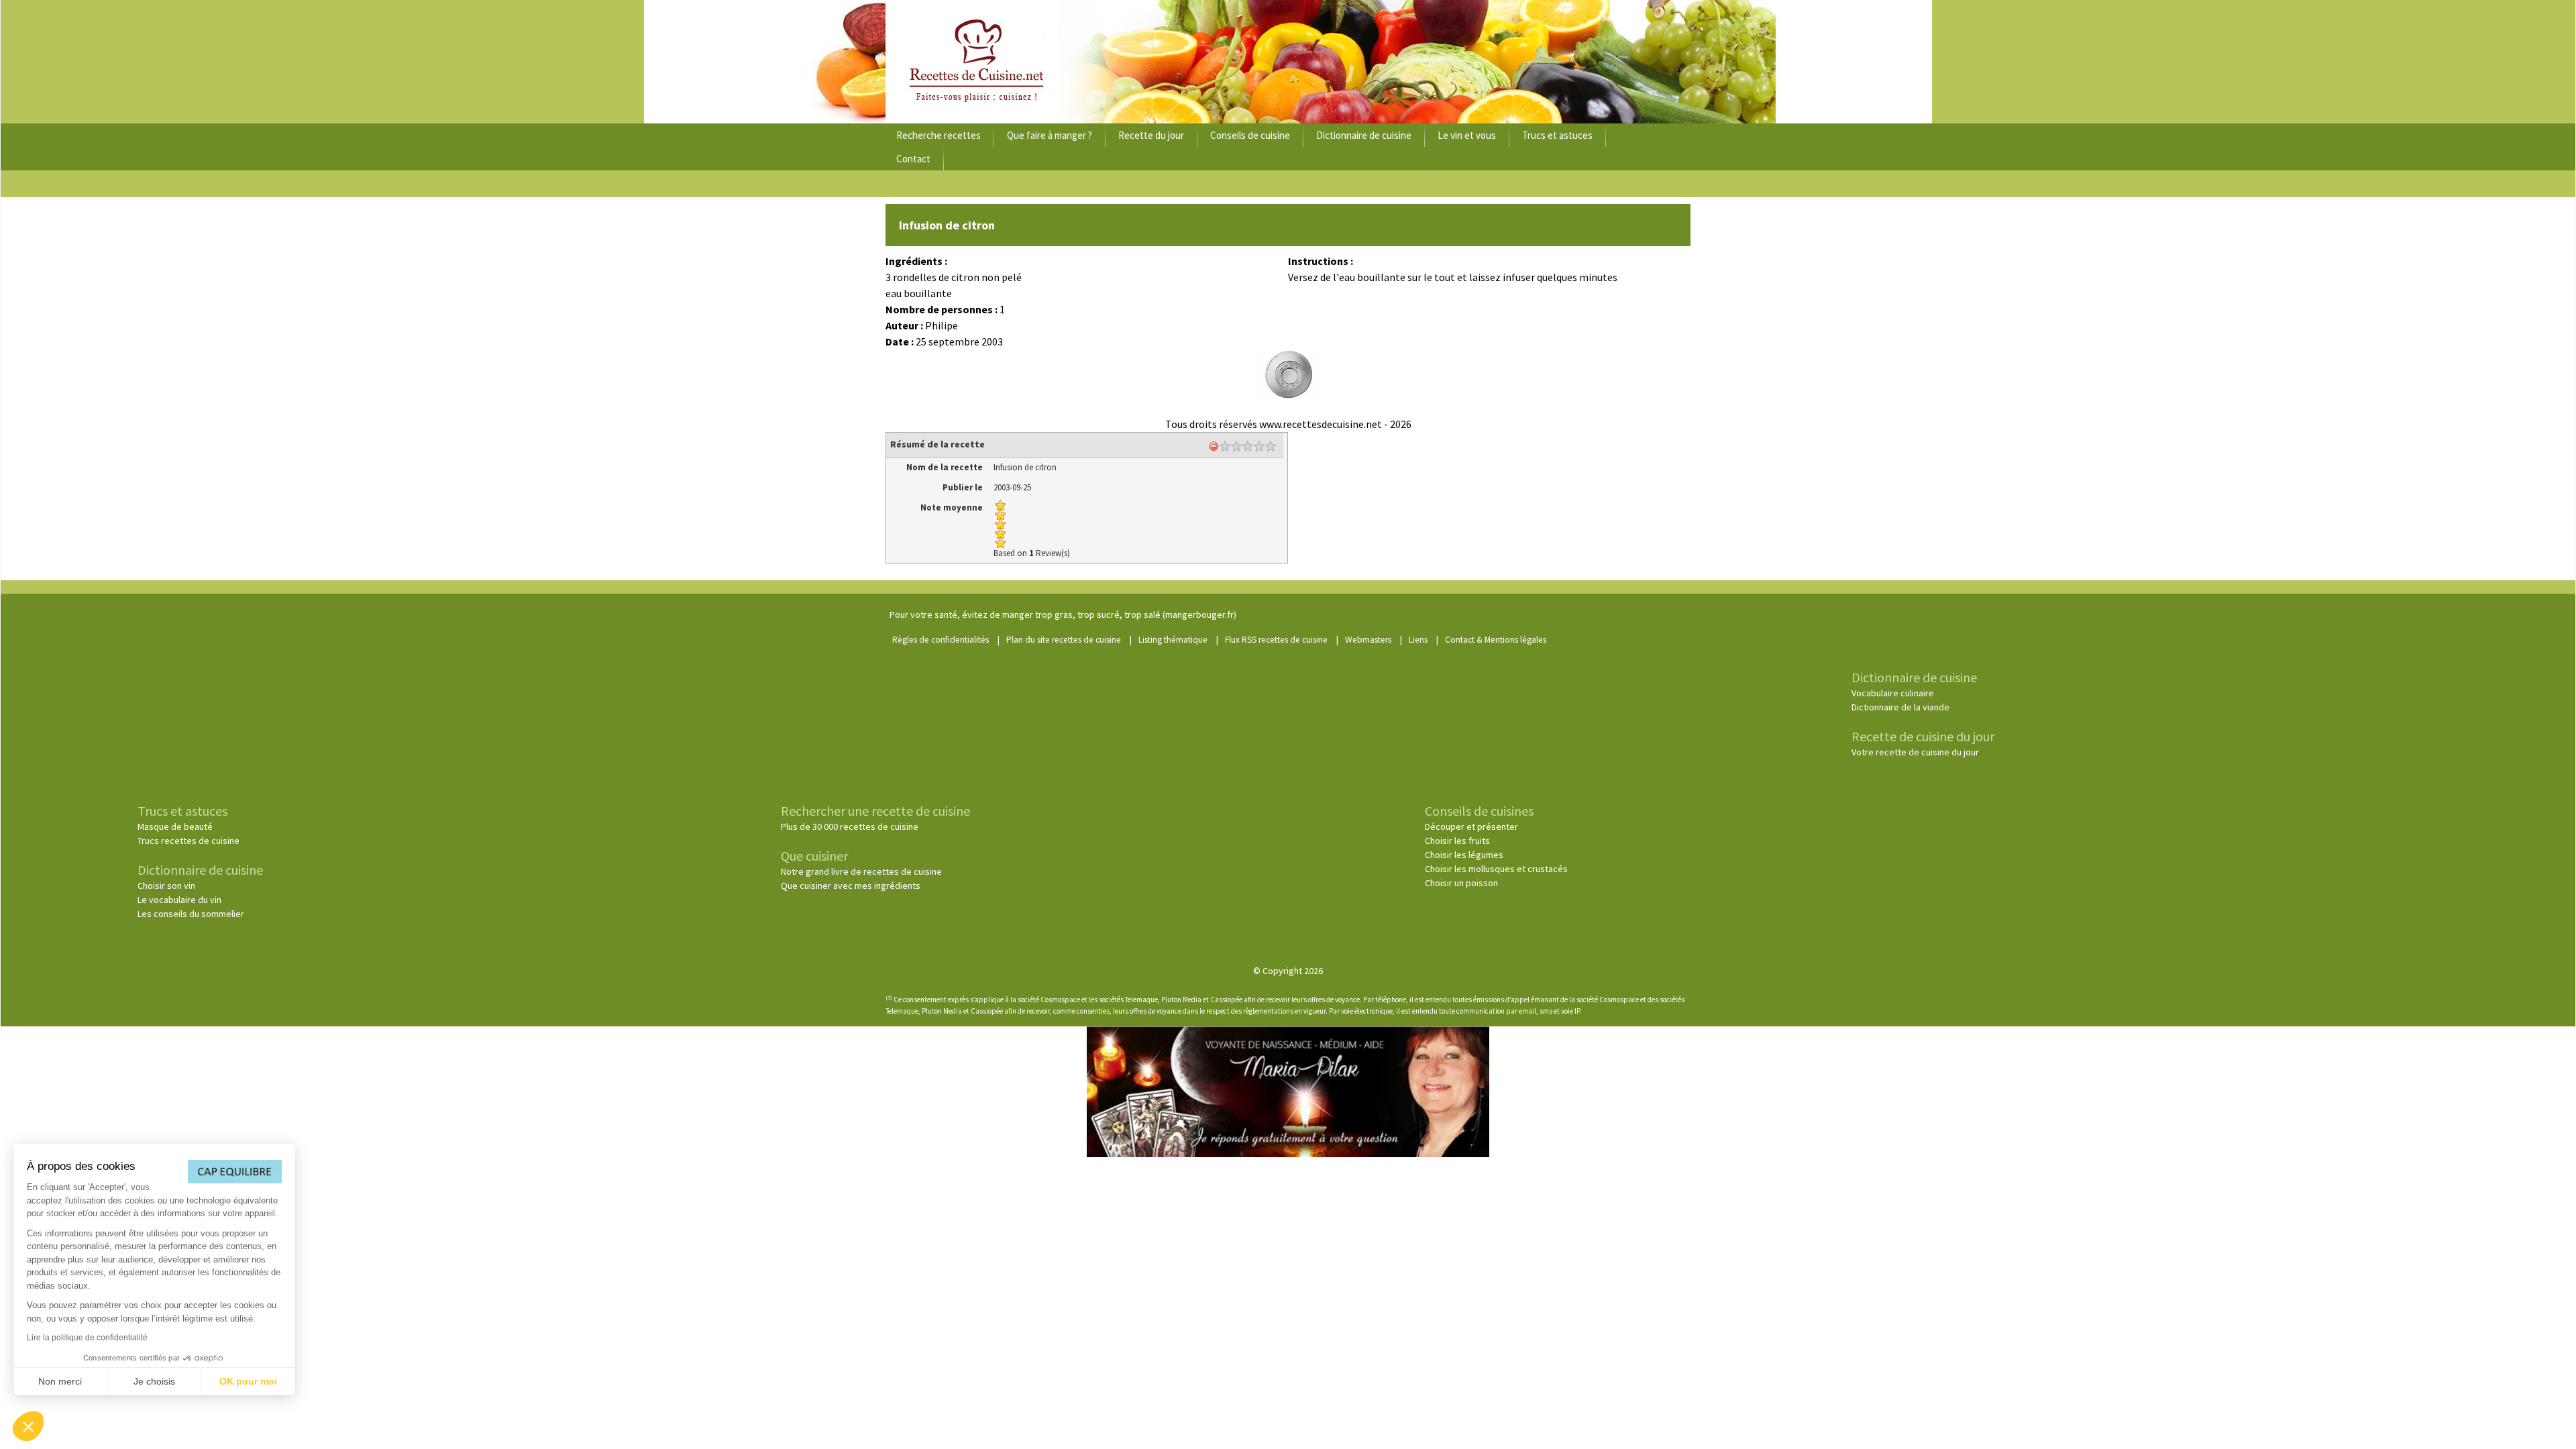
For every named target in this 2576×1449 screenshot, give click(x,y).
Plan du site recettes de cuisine (1064, 640)
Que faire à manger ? (1050, 135)
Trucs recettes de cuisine (189, 841)
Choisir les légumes (1464, 855)
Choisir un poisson (1461, 883)
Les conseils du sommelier (191, 914)
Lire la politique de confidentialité (87, 1338)
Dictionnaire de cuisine (1364, 135)
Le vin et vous (1467, 135)
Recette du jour (1151, 135)
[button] (28, 1426)
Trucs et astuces (1557, 135)
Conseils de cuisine (1250, 135)
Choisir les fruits (1457, 841)
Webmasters (1368, 640)
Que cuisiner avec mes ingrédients (851, 885)
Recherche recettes (938, 135)
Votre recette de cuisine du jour (1915, 752)
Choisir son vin (166, 885)
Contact (913, 159)
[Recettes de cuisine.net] (1288, 62)
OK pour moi (248, 1381)
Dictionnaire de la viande (1900, 707)
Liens (1418, 640)
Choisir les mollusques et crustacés (1496, 869)
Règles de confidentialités (941, 640)
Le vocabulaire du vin (179, 900)
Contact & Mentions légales (1496, 640)
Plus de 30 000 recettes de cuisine (850, 826)
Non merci (60, 1381)
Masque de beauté (175, 826)
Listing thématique (1173, 640)
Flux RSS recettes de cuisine (1276, 640)
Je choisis (154, 1381)
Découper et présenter (1471, 826)
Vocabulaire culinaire (1893, 693)
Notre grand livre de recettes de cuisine (861, 871)
